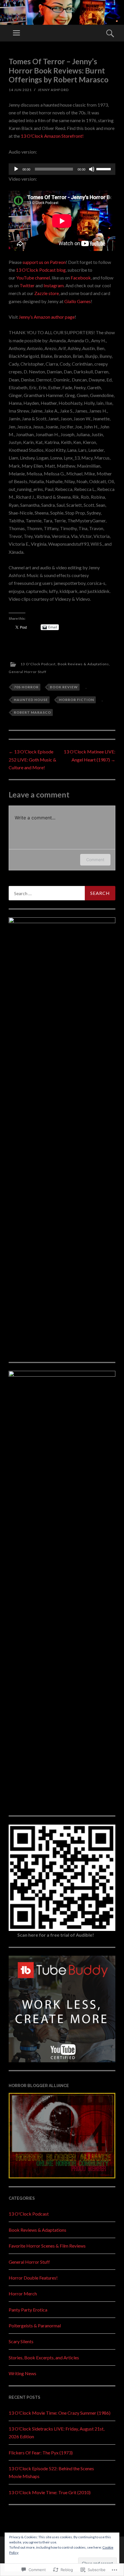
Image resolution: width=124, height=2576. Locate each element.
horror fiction (77, 700)
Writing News (22, 2373)
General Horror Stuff (28, 672)
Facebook (81, 278)
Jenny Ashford (53, 90)
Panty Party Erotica (28, 2310)
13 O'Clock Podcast (38, 664)
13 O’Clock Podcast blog (41, 270)
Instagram (54, 285)
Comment (95, 860)
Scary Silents (21, 2341)
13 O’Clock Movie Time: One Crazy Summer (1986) (60, 2413)
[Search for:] (62, 893)
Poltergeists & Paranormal (35, 2325)
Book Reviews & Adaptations (83, 664)
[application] (62, 169)
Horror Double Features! (33, 2278)
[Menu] (16, 33)
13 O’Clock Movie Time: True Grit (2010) (50, 2492)
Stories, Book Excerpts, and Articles (44, 2357)
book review (64, 687)
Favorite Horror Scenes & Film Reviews (47, 2246)
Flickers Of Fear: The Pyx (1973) (41, 2453)
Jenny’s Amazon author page (47, 317)
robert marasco (32, 712)
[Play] (16, 169)
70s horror (26, 687)
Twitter (27, 285)
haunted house (31, 700)
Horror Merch (23, 2294)
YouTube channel (33, 278)
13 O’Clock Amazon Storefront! (52, 136)
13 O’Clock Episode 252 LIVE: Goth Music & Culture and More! (32, 759)
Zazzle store (47, 293)
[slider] (104, 169)
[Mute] (92, 169)
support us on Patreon (44, 262)
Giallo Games (78, 301)
